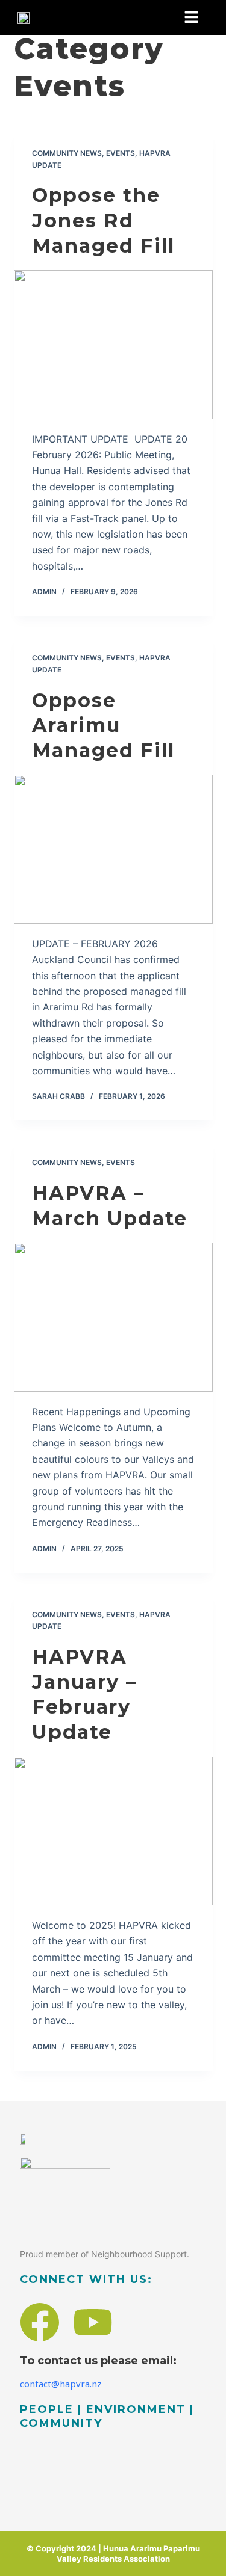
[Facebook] (40, 2322)
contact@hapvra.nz (61, 2384)
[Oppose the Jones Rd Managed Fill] (113, 345)
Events (121, 153)
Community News (67, 153)
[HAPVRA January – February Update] (113, 1831)
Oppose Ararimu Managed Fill (103, 725)
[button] (192, 17)
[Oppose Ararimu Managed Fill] (113, 849)
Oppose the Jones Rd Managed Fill (103, 220)
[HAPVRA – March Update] (113, 1317)
